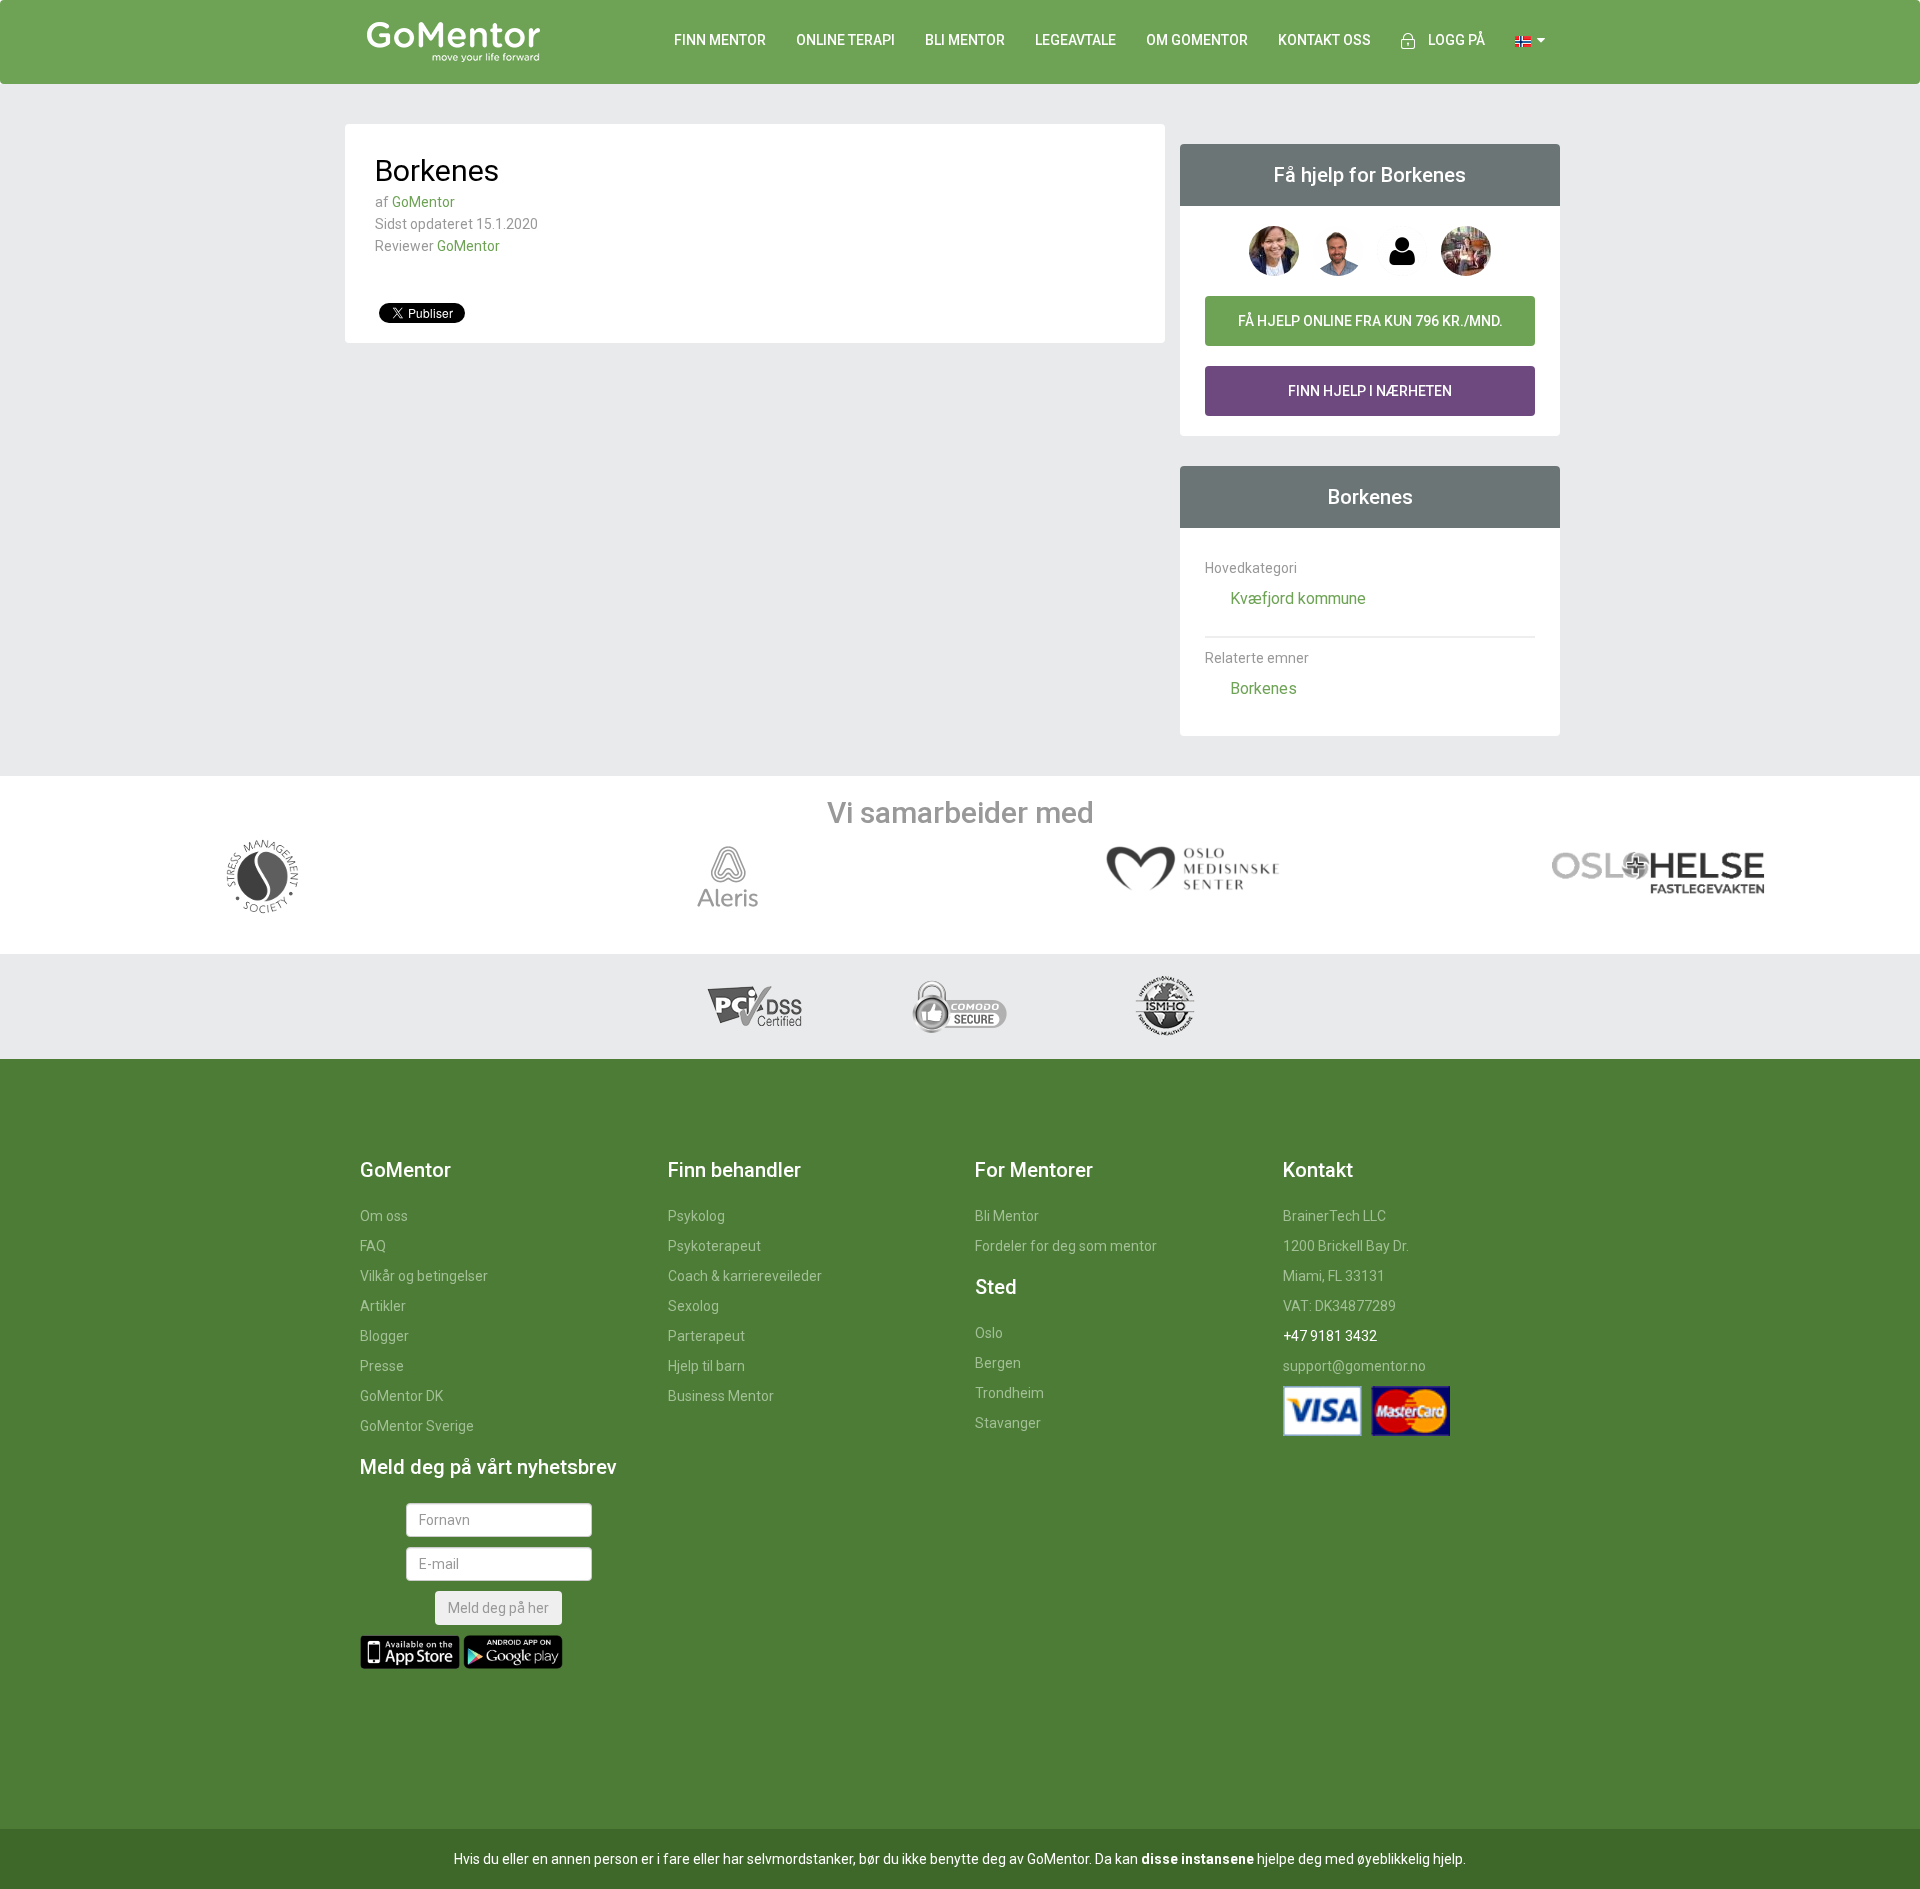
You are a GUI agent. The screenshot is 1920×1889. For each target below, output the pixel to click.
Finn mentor (720, 40)
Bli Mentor (1007, 1216)
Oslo (989, 1333)
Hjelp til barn (706, 1366)
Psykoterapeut (714, 1246)
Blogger (384, 1336)
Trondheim (1009, 1393)
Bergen (998, 1363)
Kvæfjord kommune (1298, 598)
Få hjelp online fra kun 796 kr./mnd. (1370, 321)
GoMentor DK (401, 1396)
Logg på (1456, 40)
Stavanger (1008, 1423)
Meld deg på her (498, 1608)
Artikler (383, 1306)
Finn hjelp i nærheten (1370, 391)
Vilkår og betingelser (424, 1276)
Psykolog (696, 1216)
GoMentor (423, 202)
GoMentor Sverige (417, 1426)
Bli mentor (965, 40)
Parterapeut (706, 1336)
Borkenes (1263, 688)
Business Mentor (721, 1396)
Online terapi (845, 40)
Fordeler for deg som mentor (1066, 1246)
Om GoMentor (1197, 40)
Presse (382, 1366)
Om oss (384, 1216)
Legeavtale (1075, 40)
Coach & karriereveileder (745, 1276)
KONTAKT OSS (1324, 40)
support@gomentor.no (1354, 1366)
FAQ (373, 1246)
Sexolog (693, 1306)
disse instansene (1197, 1859)
